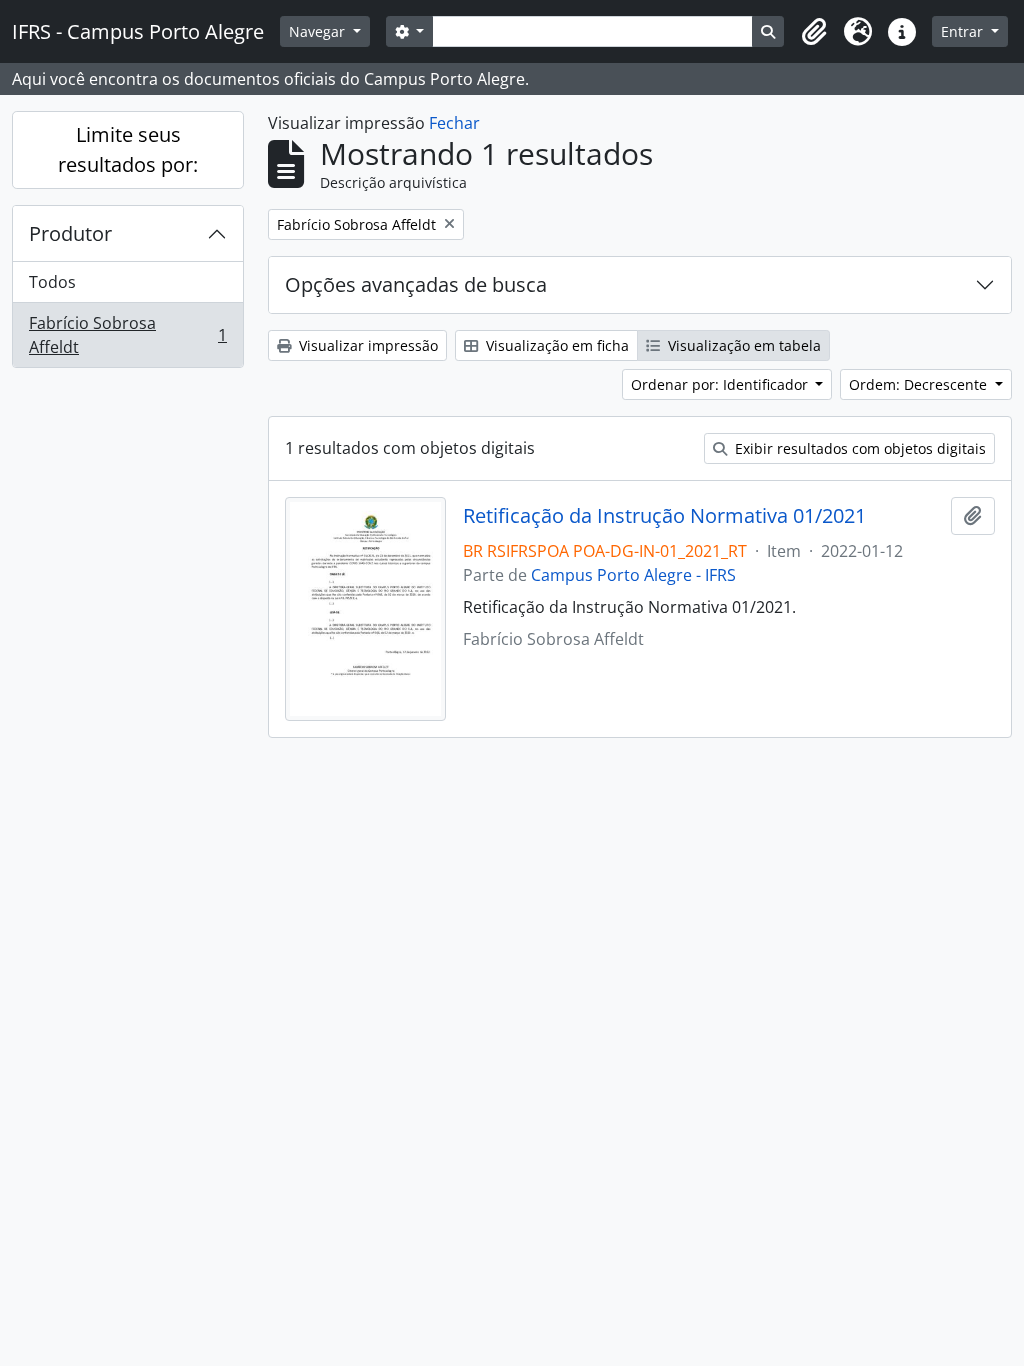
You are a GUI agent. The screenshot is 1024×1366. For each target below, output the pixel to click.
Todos (52, 282)
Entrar (964, 31)
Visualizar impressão (366, 345)
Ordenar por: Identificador (721, 384)
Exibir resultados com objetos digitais (858, 448)
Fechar (454, 123)
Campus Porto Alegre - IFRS (633, 575)
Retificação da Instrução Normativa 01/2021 (664, 516)
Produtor (70, 233)
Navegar (319, 31)
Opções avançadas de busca (416, 284)
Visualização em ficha (555, 345)
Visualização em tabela (742, 345)
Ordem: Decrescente (920, 384)
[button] (814, 32)
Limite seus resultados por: (128, 149)
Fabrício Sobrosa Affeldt (127, 335)
